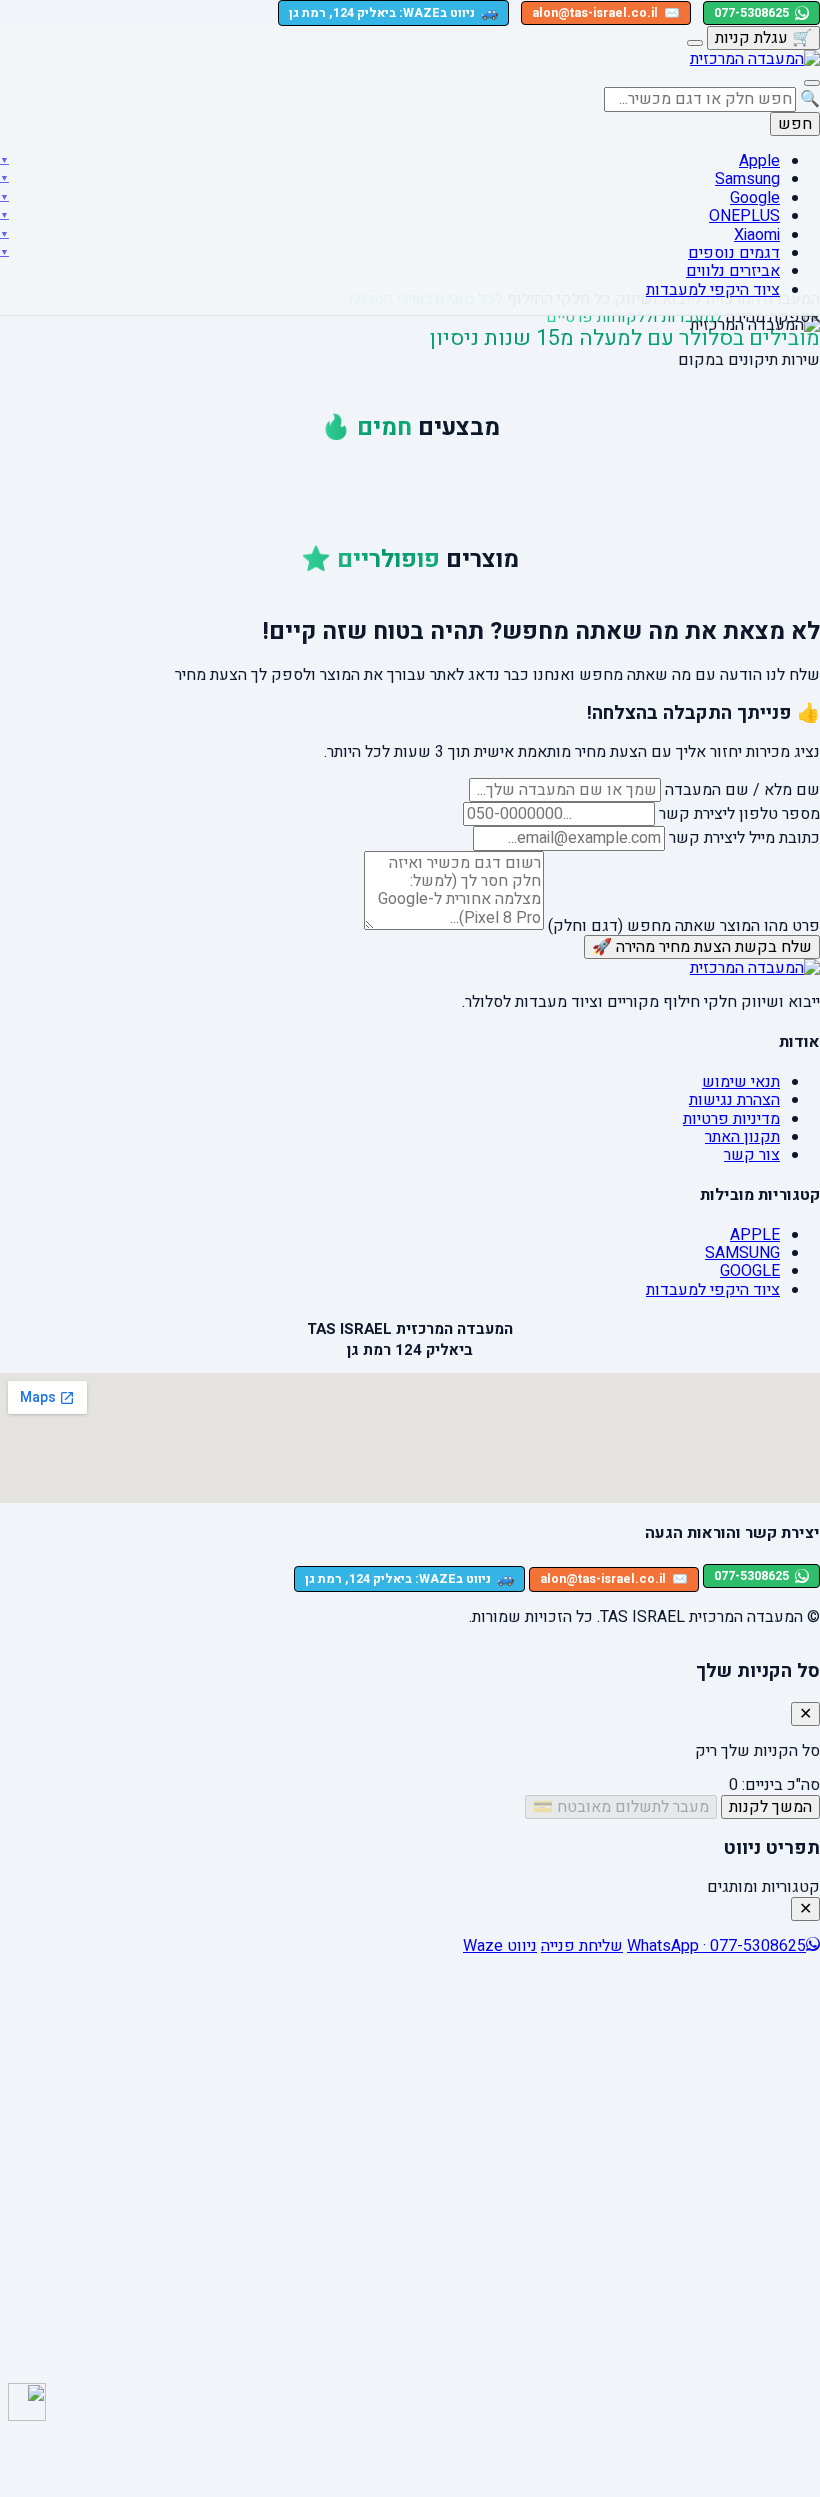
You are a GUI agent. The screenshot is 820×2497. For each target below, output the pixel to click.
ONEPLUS (744, 216)
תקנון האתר (742, 1137)
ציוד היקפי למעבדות (713, 290)
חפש (795, 124)
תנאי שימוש (741, 1082)
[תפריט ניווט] (812, 83)
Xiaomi (757, 235)
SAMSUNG (742, 1253)
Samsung (747, 179)
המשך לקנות (770, 1807)
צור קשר (752, 1155)
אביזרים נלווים (733, 271)
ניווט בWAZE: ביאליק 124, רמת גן (393, 12)
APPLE (755, 1235)
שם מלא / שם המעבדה (742, 790)
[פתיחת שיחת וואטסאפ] (27, 2402)
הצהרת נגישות (734, 1100)
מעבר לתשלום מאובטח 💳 (621, 1807)
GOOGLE (750, 1271)
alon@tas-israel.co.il (606, 13)
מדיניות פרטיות (731, 1119)
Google (755, 198)
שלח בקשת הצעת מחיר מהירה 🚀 (702, 947)
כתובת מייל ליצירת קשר (744, 838)
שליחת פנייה (582, 1946)
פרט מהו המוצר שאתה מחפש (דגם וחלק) (684, 925)
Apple (759, 161)
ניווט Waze (500, 1946)
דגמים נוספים (734, 253)
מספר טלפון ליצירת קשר (739, 814)
